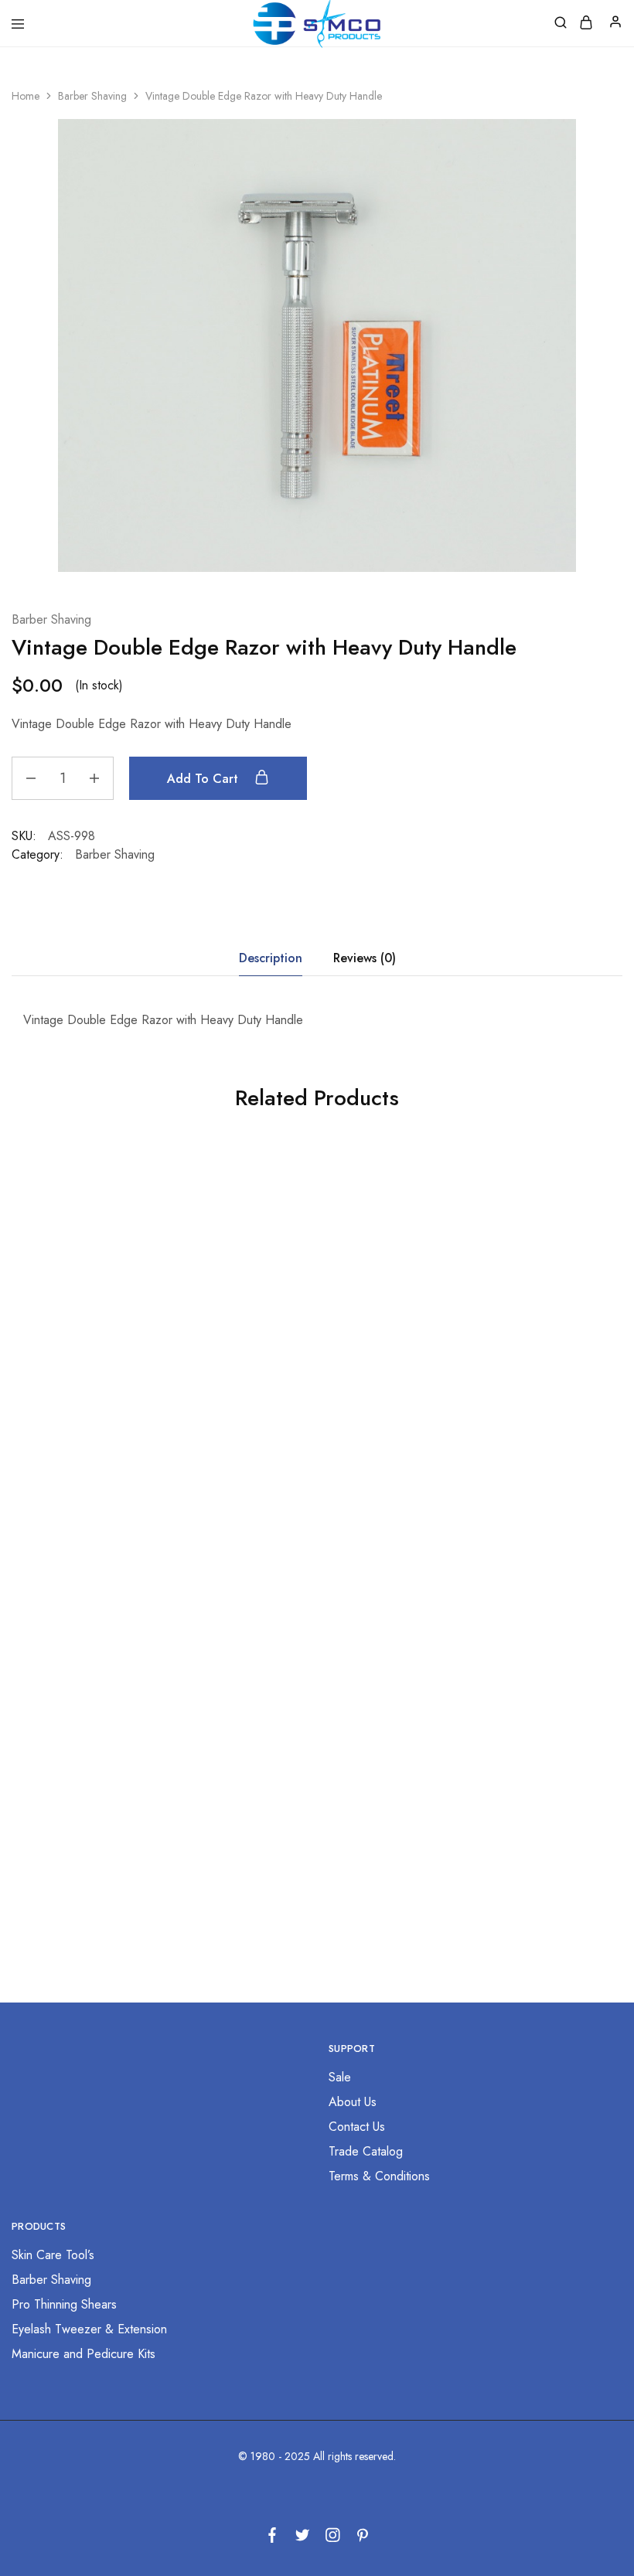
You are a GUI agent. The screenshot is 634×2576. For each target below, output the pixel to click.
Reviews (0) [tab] (365, 958)
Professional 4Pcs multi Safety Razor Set (513, 1417)
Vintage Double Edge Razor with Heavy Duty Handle (309, 1417)
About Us (353, 2102)
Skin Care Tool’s (53, 2255)
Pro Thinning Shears (64, 2304)
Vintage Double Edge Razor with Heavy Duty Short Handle (513, 1790)
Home (26, 96)
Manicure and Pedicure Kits (84, 2354)
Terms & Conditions (379, 2176)
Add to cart (205, 779)
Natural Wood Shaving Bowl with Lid (106, 1790)
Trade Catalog (366, 2151)
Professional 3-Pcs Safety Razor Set (106, 1417)
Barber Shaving (92, 96)
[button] (106, 1482)
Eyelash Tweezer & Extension (89, 2329)
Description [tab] (271, 958)
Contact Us (357, 2127)
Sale (340, 2077)
